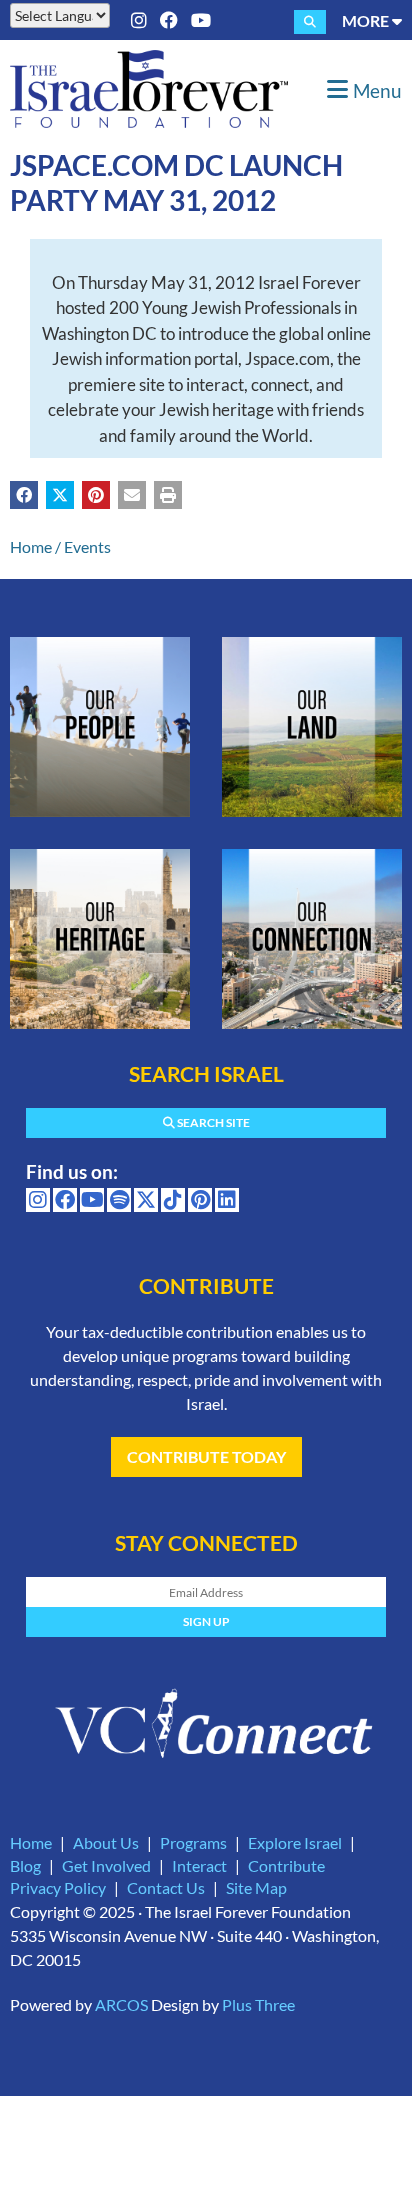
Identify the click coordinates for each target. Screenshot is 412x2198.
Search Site (212, 1122)
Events (87, 546)
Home (31, 546)
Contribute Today (206, 1456)
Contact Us (166, 1887)
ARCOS (121, 2004)
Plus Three (258, 2004)
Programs (193, 1842)
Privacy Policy (58, 1887)
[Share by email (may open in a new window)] (132, 495)
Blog (25, 1865)
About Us (106, 1842)
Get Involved (106, 1865)
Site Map (256, 1887)
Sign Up (206, 1621)
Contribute (286, 1865)
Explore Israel (295, 1842)
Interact (199, 1865)
